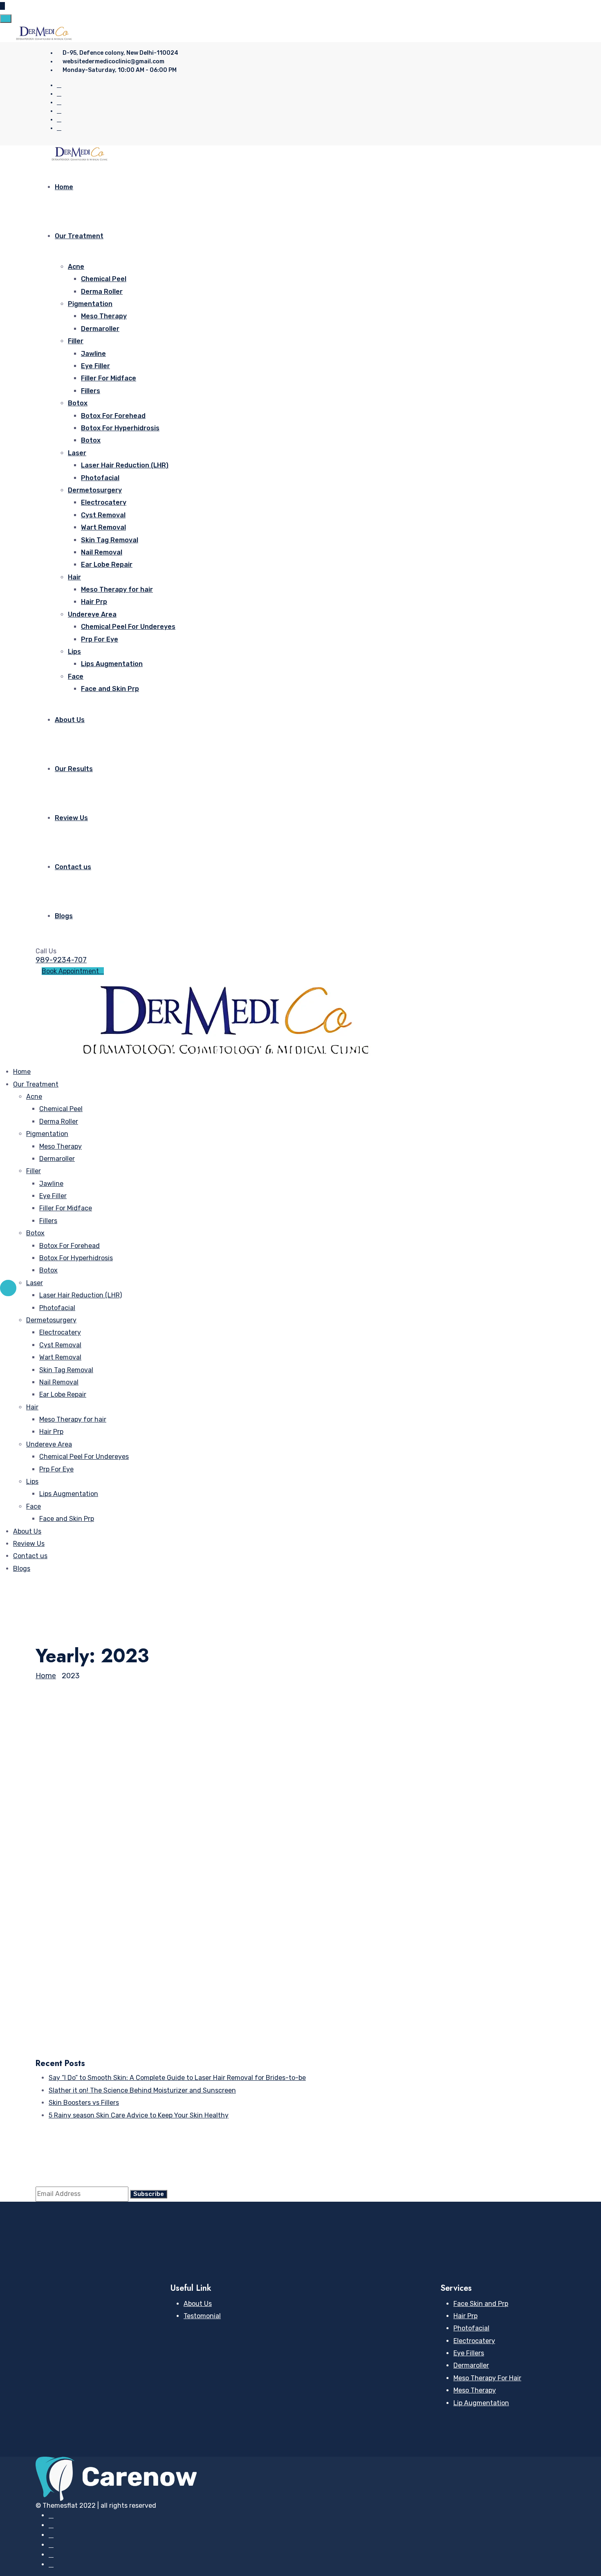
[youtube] (59, 120)
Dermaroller (100, 329)
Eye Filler (95, 366)
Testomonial (202, 2316)
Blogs (64, 916)
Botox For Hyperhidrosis (120, 428)
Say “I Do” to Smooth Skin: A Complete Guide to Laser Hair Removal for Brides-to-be (273, 1813)
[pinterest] (59, 102)
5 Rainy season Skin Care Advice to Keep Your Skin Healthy (200, 2026)
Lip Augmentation (481, 2403)
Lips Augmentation (112, 664)
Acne (76, 267)
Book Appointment (70, 971)
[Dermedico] (44, 33)
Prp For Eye (100, 639)
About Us (70, 720)
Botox (78, 403)
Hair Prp (94, 602)
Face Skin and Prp (481, 2304)
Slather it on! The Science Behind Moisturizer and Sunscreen (203, 1876)
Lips (74, 652)
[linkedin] (59, 128)
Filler (76, 341)
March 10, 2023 (75, 1938)
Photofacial (100, 478)
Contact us (73, 867)
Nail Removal (102, 552)
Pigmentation (90, 304)
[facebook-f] (59, 94)
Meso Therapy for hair (117, 589)
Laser (77, 453)
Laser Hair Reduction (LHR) (125, 465)
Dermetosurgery (95, 490)
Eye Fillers (469, 2353)
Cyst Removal (103, 515)
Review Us (71, 818)
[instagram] (59, 111)
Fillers (91, 391)
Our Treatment (79, 236)
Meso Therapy (104, 316)
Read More (52, 1850)
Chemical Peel (104, 279)
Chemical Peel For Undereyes (128, 627)
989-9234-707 (61, 960)
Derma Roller (102, 292)
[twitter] (59, 85)
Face (76, 676)
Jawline (93, 354)
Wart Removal (103, 527)
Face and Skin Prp (110, 689)
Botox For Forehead (113, 416)
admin (44, 1799)
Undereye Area (92, 614)
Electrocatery (104, 502)
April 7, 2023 (71, 1799)
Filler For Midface (109, 378)
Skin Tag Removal (110, 540)
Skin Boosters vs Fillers (99, 1951)
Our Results (74, 769)
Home (64, 187)
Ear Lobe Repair (107, 565)
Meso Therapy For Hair (487, 2378)
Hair (74, 577)
